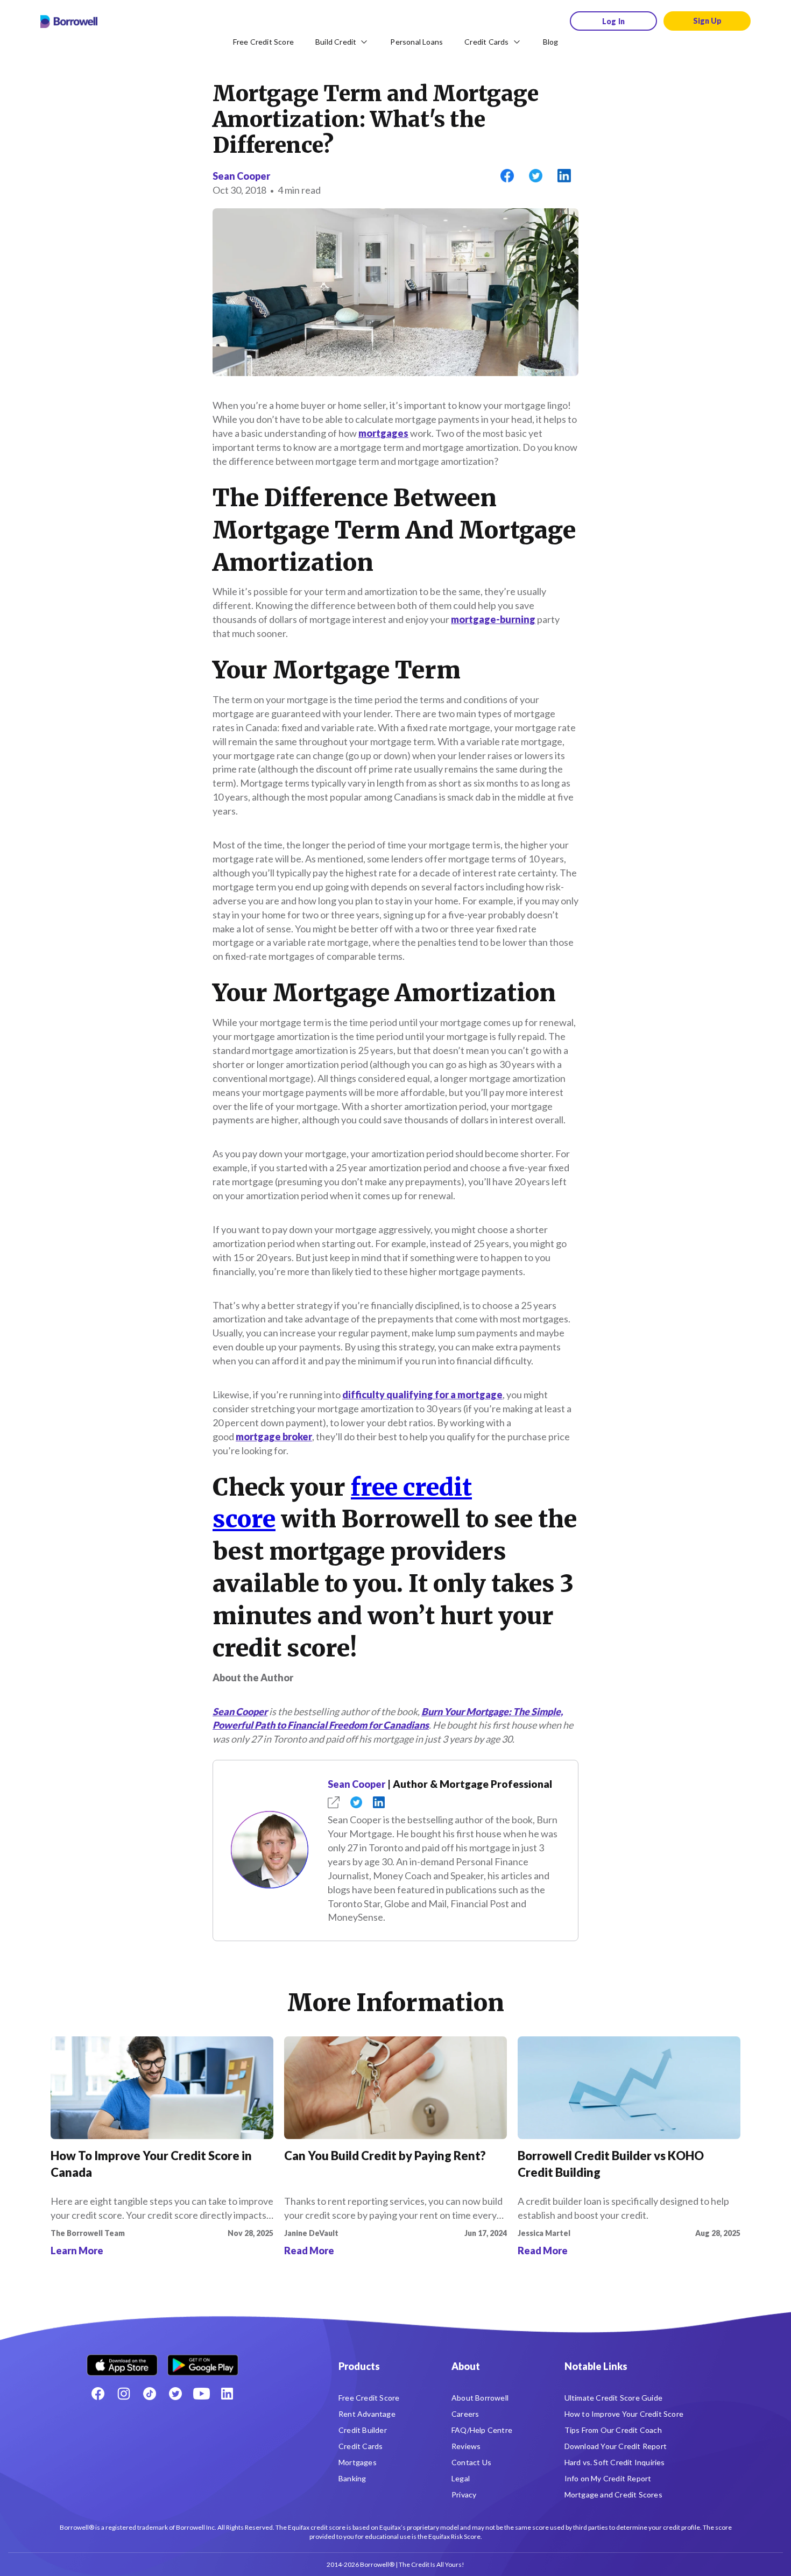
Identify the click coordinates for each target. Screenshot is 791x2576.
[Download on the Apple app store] (122, 2361)
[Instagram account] (124, 2394)
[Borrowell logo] (69, 22)
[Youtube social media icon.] (201, 2394)
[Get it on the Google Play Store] (203, 2361)
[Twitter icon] (175, 2394)
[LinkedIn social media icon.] (227, 2394)
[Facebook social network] (98, 2394)
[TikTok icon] (150, 2394)
